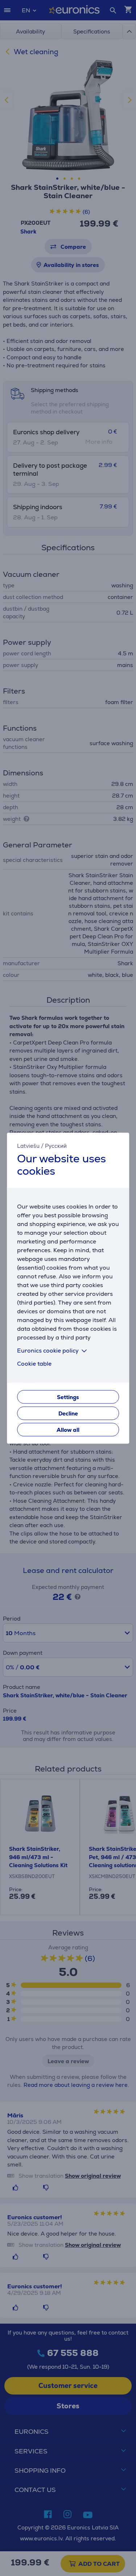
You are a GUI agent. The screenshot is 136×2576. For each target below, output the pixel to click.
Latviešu (28, 1146)
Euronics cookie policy (48, 1351)
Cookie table (34, 1364)
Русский (56, 1146)
